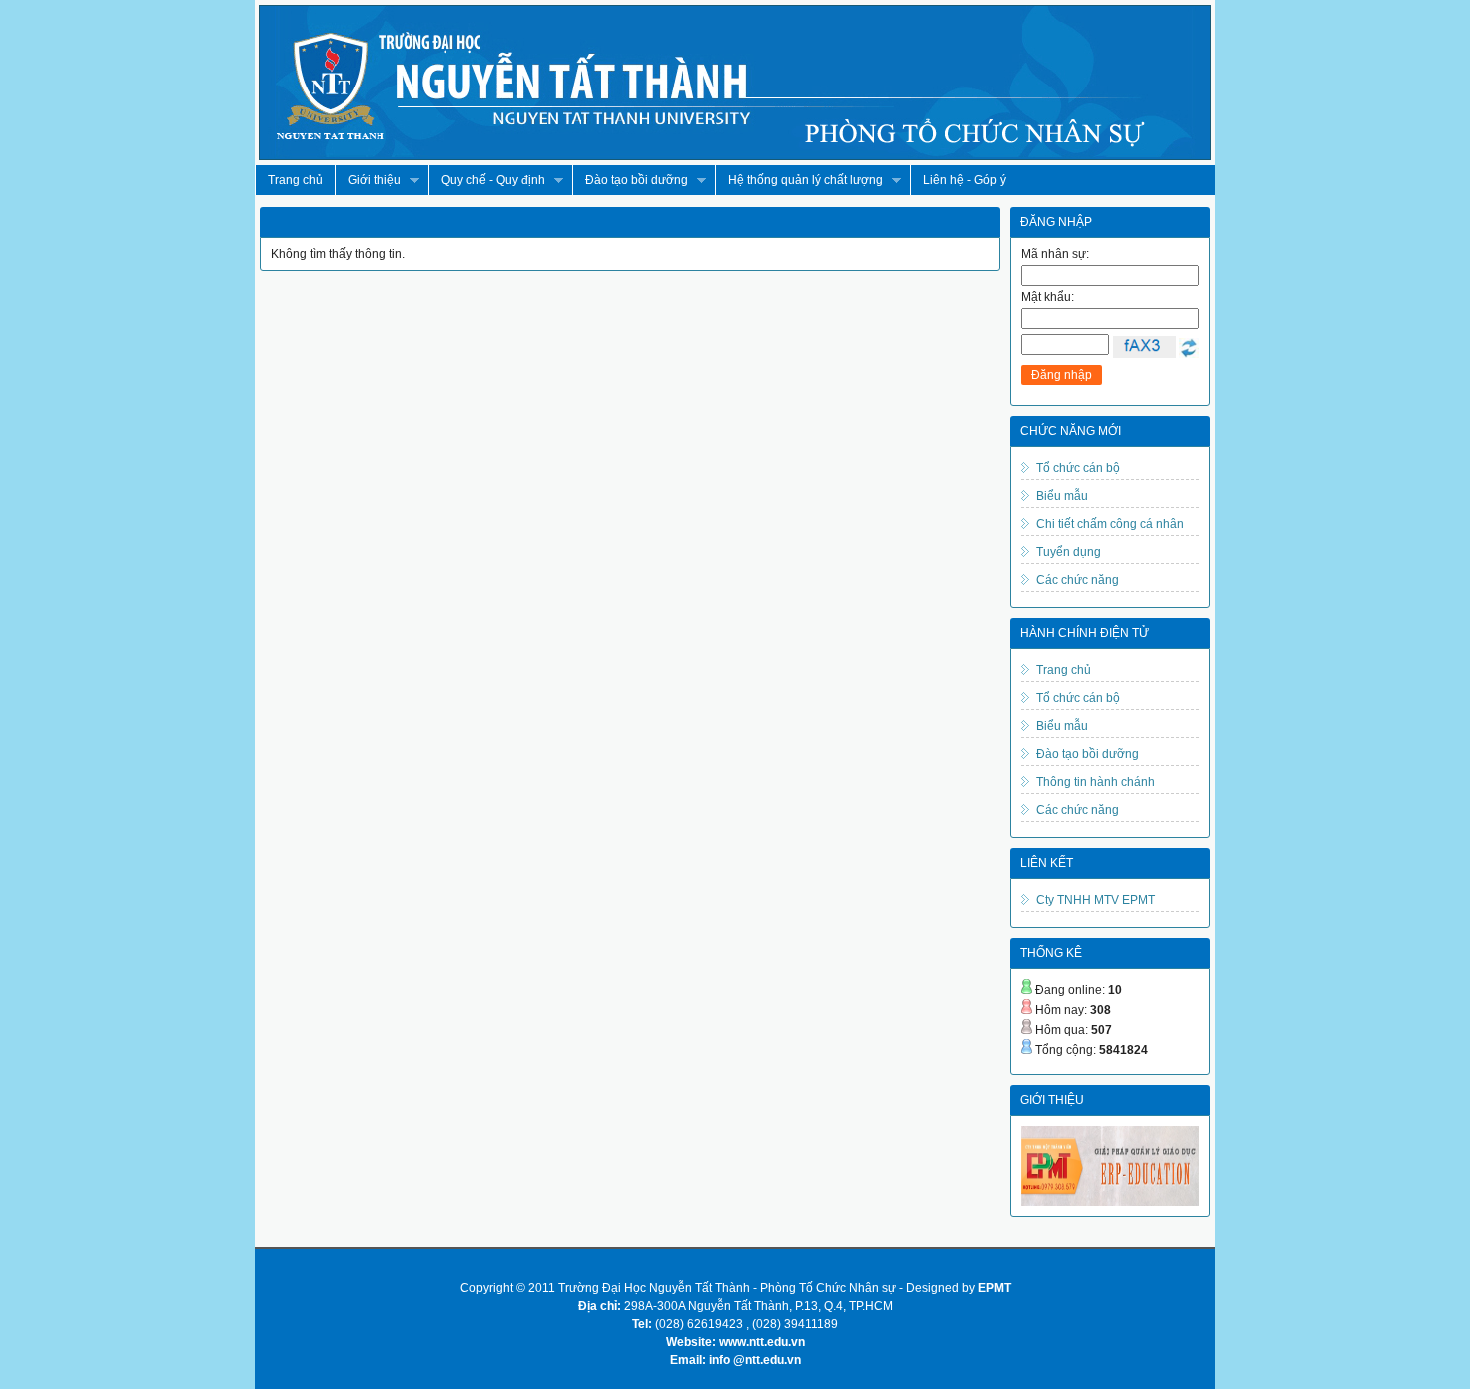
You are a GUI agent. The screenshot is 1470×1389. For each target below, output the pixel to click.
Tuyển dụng (1068, 552)
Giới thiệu (368, 180)
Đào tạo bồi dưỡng (630, 180)
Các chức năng (1077, 580)
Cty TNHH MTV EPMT (1095, 900)
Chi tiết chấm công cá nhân (1110, 524)
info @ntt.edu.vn (755, 1360)
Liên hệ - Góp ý (964, 180)
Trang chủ (295, 180)
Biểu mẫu (1062, 496)
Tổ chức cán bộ (1078, 468)
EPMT (994, 1288)
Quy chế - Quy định (486, 180)
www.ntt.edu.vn (762, 1342)
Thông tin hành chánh (1095, 782)
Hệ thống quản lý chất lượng (799, 180)
